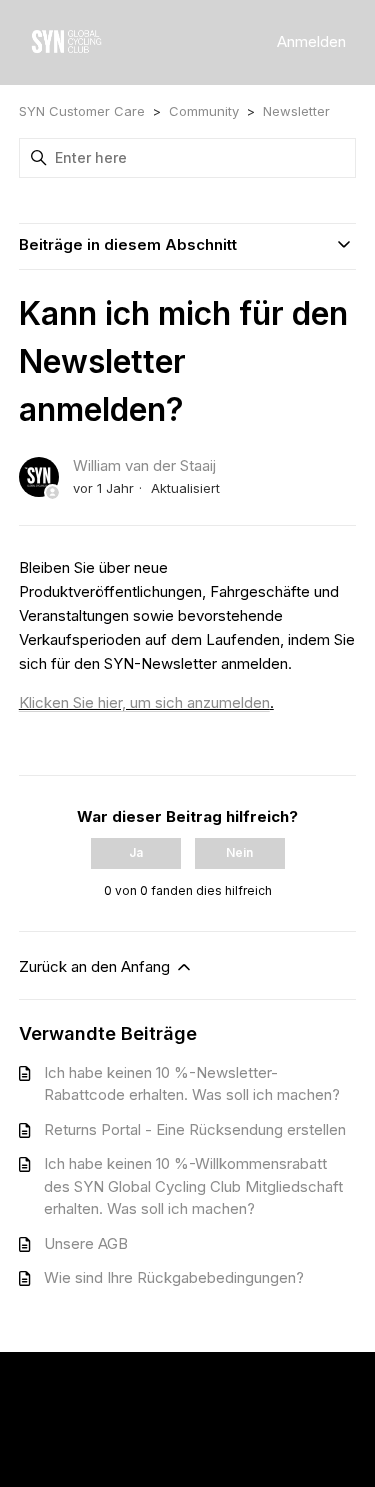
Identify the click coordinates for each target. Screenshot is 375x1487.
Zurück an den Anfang (96, 966)
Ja (136, 852)
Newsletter (296, 111)
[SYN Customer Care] (66, 42)
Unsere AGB (86, 1243)
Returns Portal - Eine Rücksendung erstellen (195, 1129)
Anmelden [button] (311, 41)
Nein (239, 852)
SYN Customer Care (82, 111)
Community (204, 111)
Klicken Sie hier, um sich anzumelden (144, 702)
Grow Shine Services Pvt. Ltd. (182, 1422)
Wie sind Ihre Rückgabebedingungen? (174, 1277)
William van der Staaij (144, 465)
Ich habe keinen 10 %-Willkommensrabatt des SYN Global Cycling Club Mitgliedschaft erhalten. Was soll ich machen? (193, 1186)
